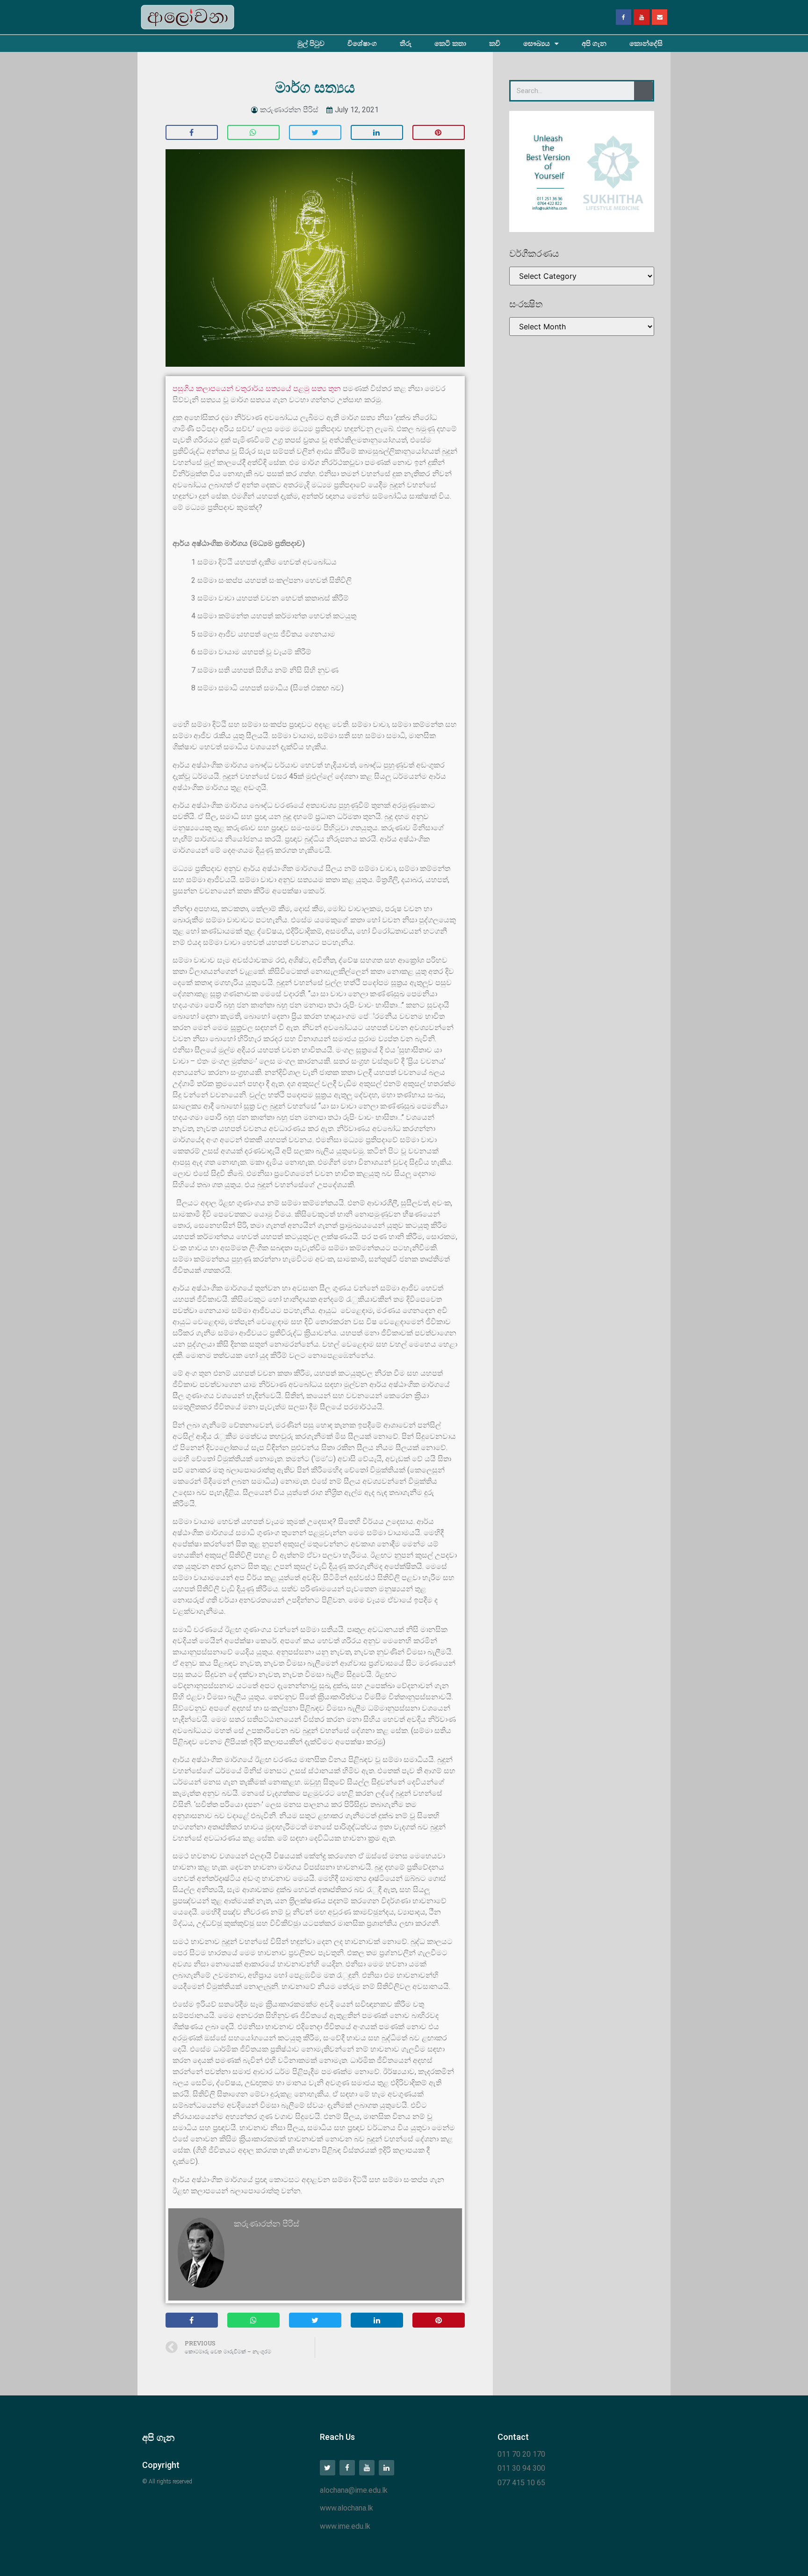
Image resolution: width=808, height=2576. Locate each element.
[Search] (643, 91)
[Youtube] (642, 17)
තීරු (406, 44)
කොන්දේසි (646, 44)
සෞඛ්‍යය (537, 44)
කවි (495, 44)
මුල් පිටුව (311, 44)
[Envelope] (660, 17)
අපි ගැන (594, 44)
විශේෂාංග (362, 44)
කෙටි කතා (450, 44)
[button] (192, 132)
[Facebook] (624, 17)
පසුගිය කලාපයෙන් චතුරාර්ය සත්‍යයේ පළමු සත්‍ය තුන (257, 388)
